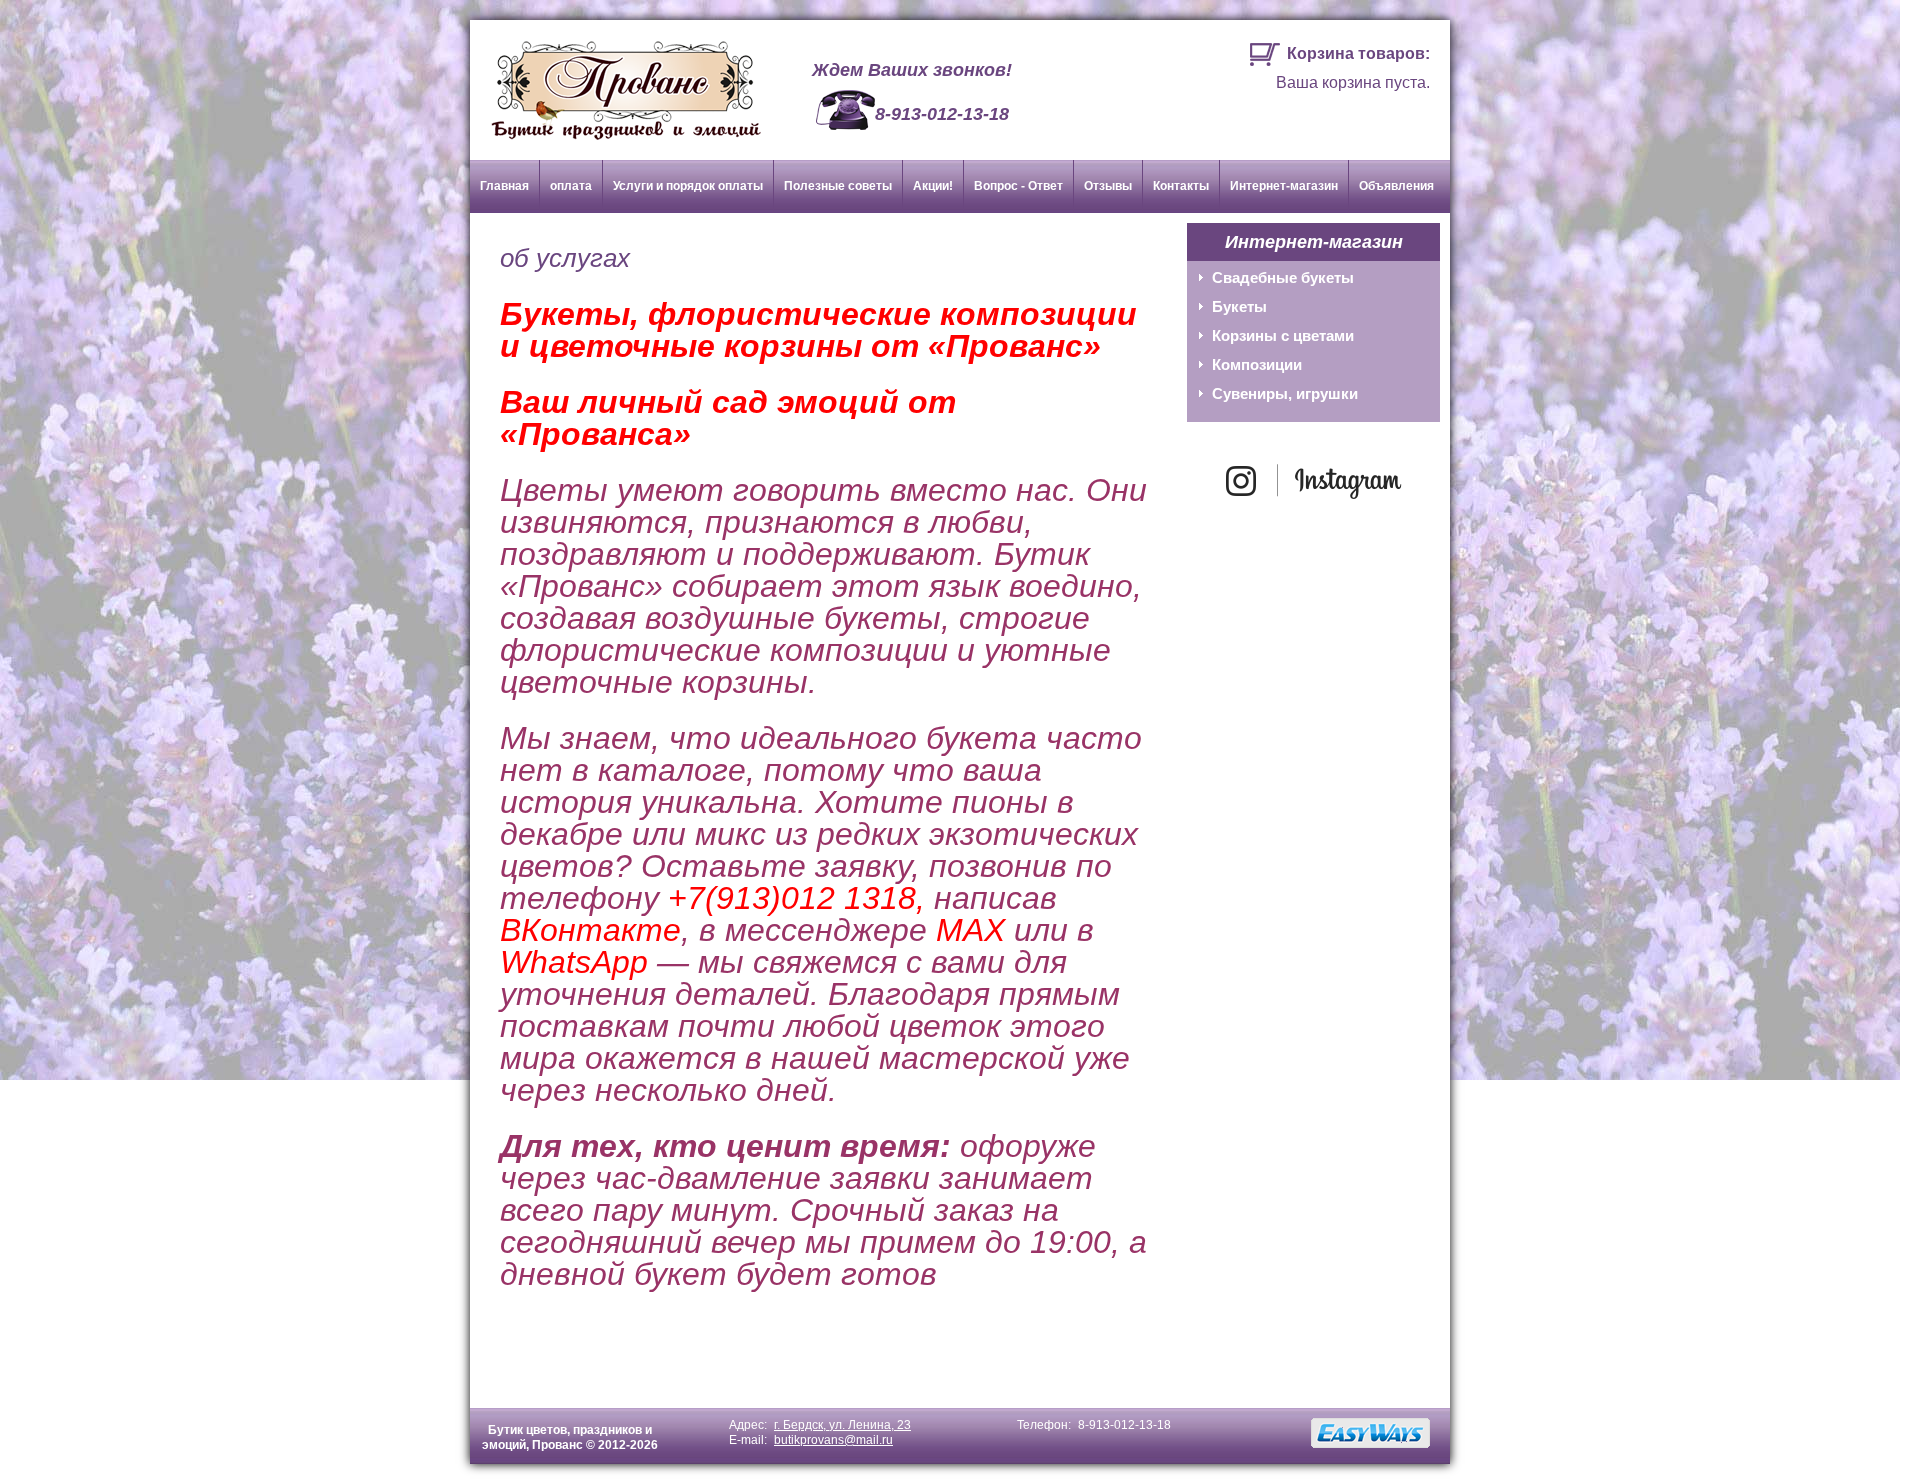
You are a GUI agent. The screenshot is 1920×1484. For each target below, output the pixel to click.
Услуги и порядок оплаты (688, 186)
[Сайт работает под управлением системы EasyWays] (1370, 1433)
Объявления (1396, 186)
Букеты (1239, 306)
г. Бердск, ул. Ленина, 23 (842, 1425)
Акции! (933, 186)
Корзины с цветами (1283, 335)
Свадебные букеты (1283, 277)
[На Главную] (616, 81)
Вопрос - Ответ (1018, 186)
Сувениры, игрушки (1285, 393)
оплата (571, 186)
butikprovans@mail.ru (833, 1440)
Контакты (1181, 186)
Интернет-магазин (1284, 186)
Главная (504, 186)
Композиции (1257, 364)
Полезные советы (838, 186)
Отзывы (1108, 186)
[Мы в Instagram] (1314, 501)
